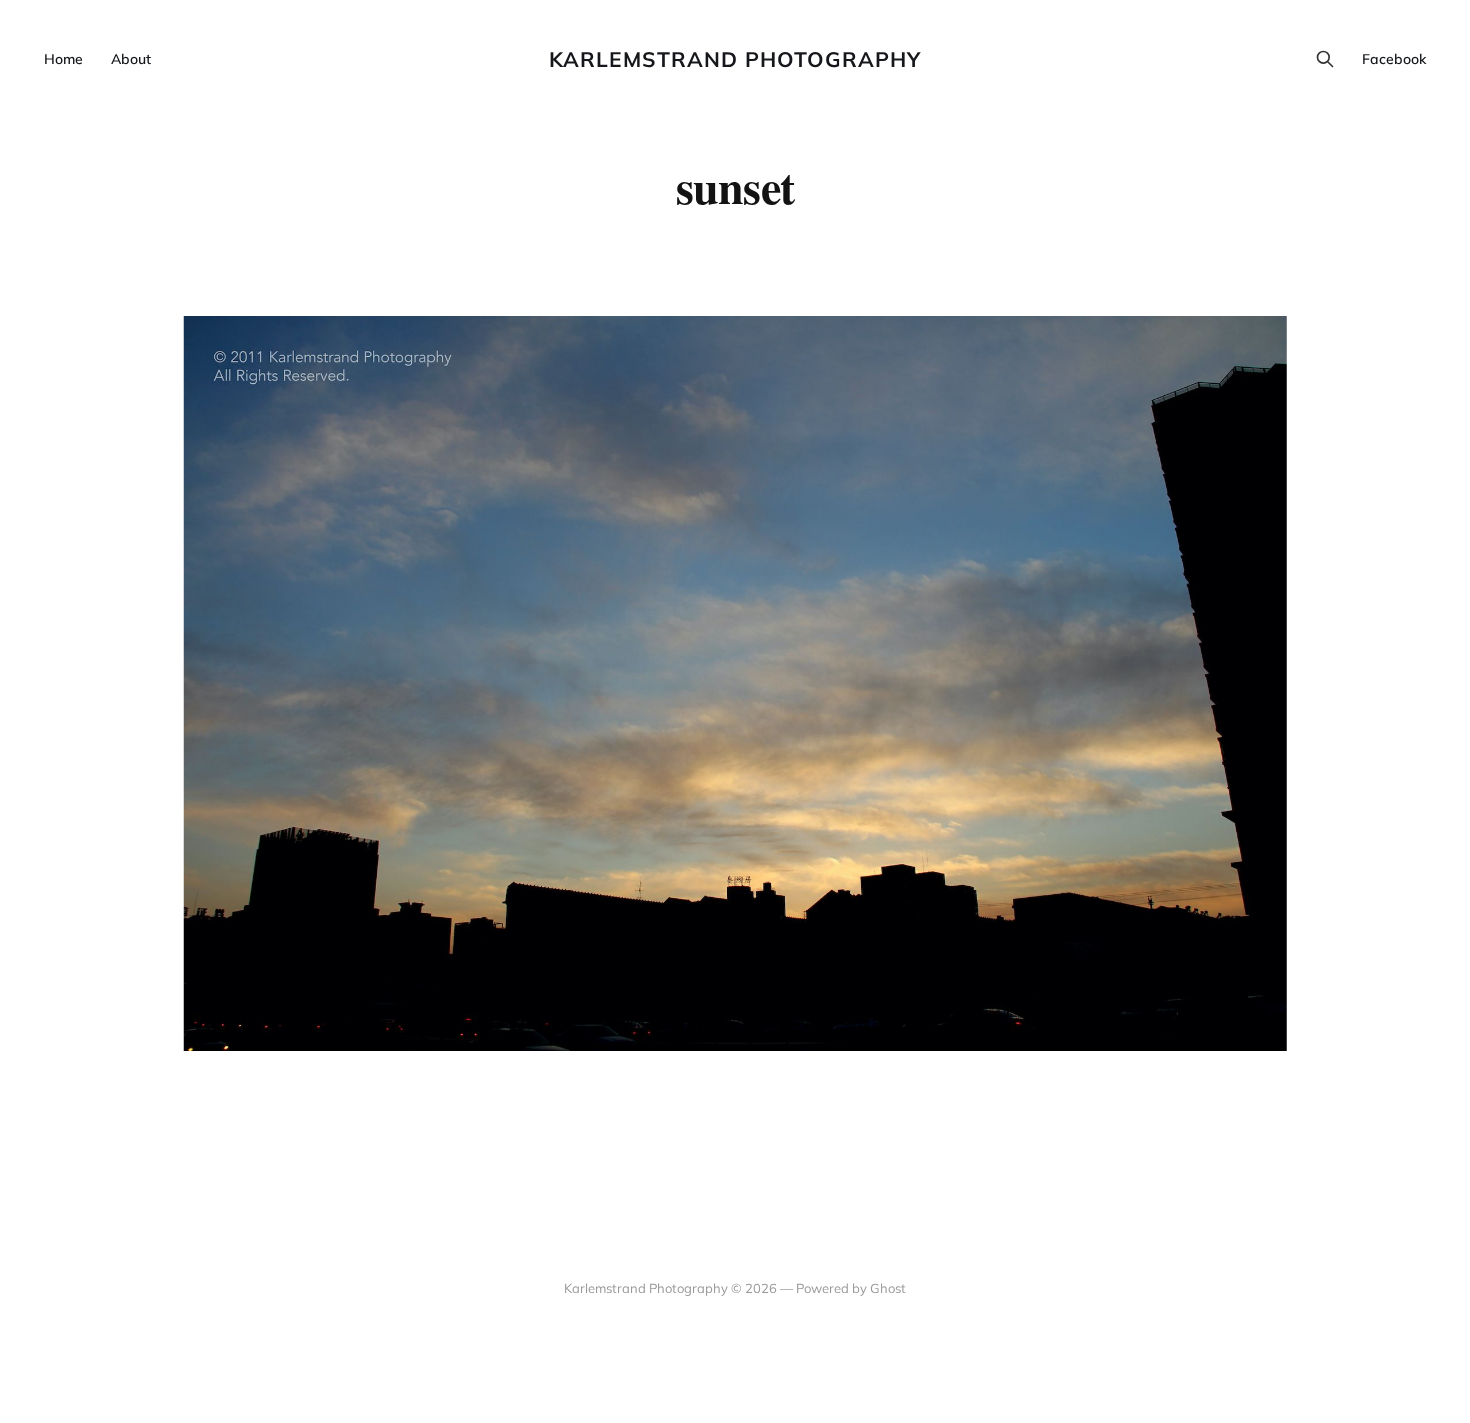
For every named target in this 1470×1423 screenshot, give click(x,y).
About (131, 59)
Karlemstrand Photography (735, 59)
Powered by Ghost (851, 1288)
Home (63, 59)
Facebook (1394, 59)
